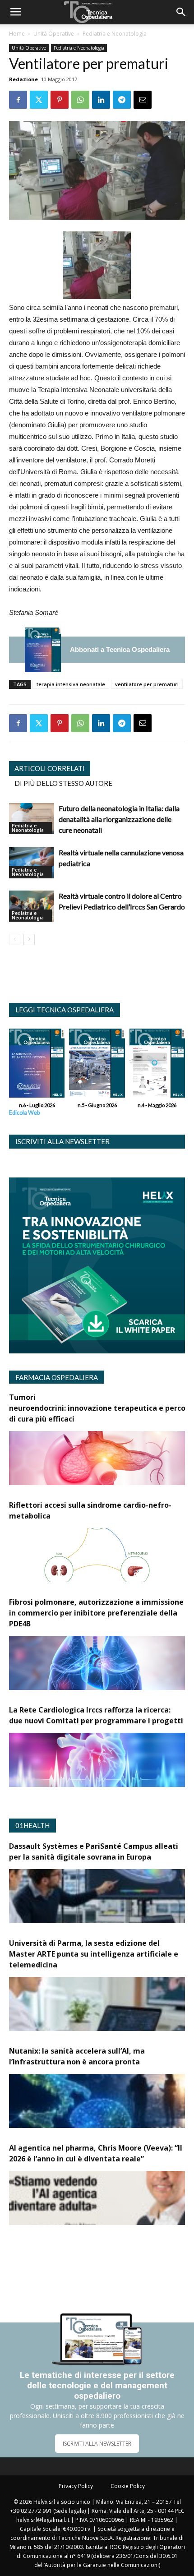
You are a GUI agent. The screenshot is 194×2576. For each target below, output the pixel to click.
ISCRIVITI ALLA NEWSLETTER (97, 2444)
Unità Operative (54, 34)
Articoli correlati (50, 768)
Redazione (23, 79)
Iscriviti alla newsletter (62, 1141)
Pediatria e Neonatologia (115, 34)
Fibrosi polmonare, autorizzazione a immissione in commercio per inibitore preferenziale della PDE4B (96, 1613)
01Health (32, 1825)
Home (17, 34)
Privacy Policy (76, 2486)
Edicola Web (24, 1113)
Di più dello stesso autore (63, 783)
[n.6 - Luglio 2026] (43, 650)
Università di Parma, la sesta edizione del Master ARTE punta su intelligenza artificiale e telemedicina (94, 1954)
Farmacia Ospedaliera (57, 1377)
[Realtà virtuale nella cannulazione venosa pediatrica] (32, 863)
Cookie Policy (128, 2486)
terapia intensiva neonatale (71, 684)
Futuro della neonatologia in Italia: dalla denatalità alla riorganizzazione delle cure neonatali (119, 819)
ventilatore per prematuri (147, 684)
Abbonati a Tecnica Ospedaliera (120, 649)
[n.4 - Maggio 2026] (157, 1065)
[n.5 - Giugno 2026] (97, 1065)
